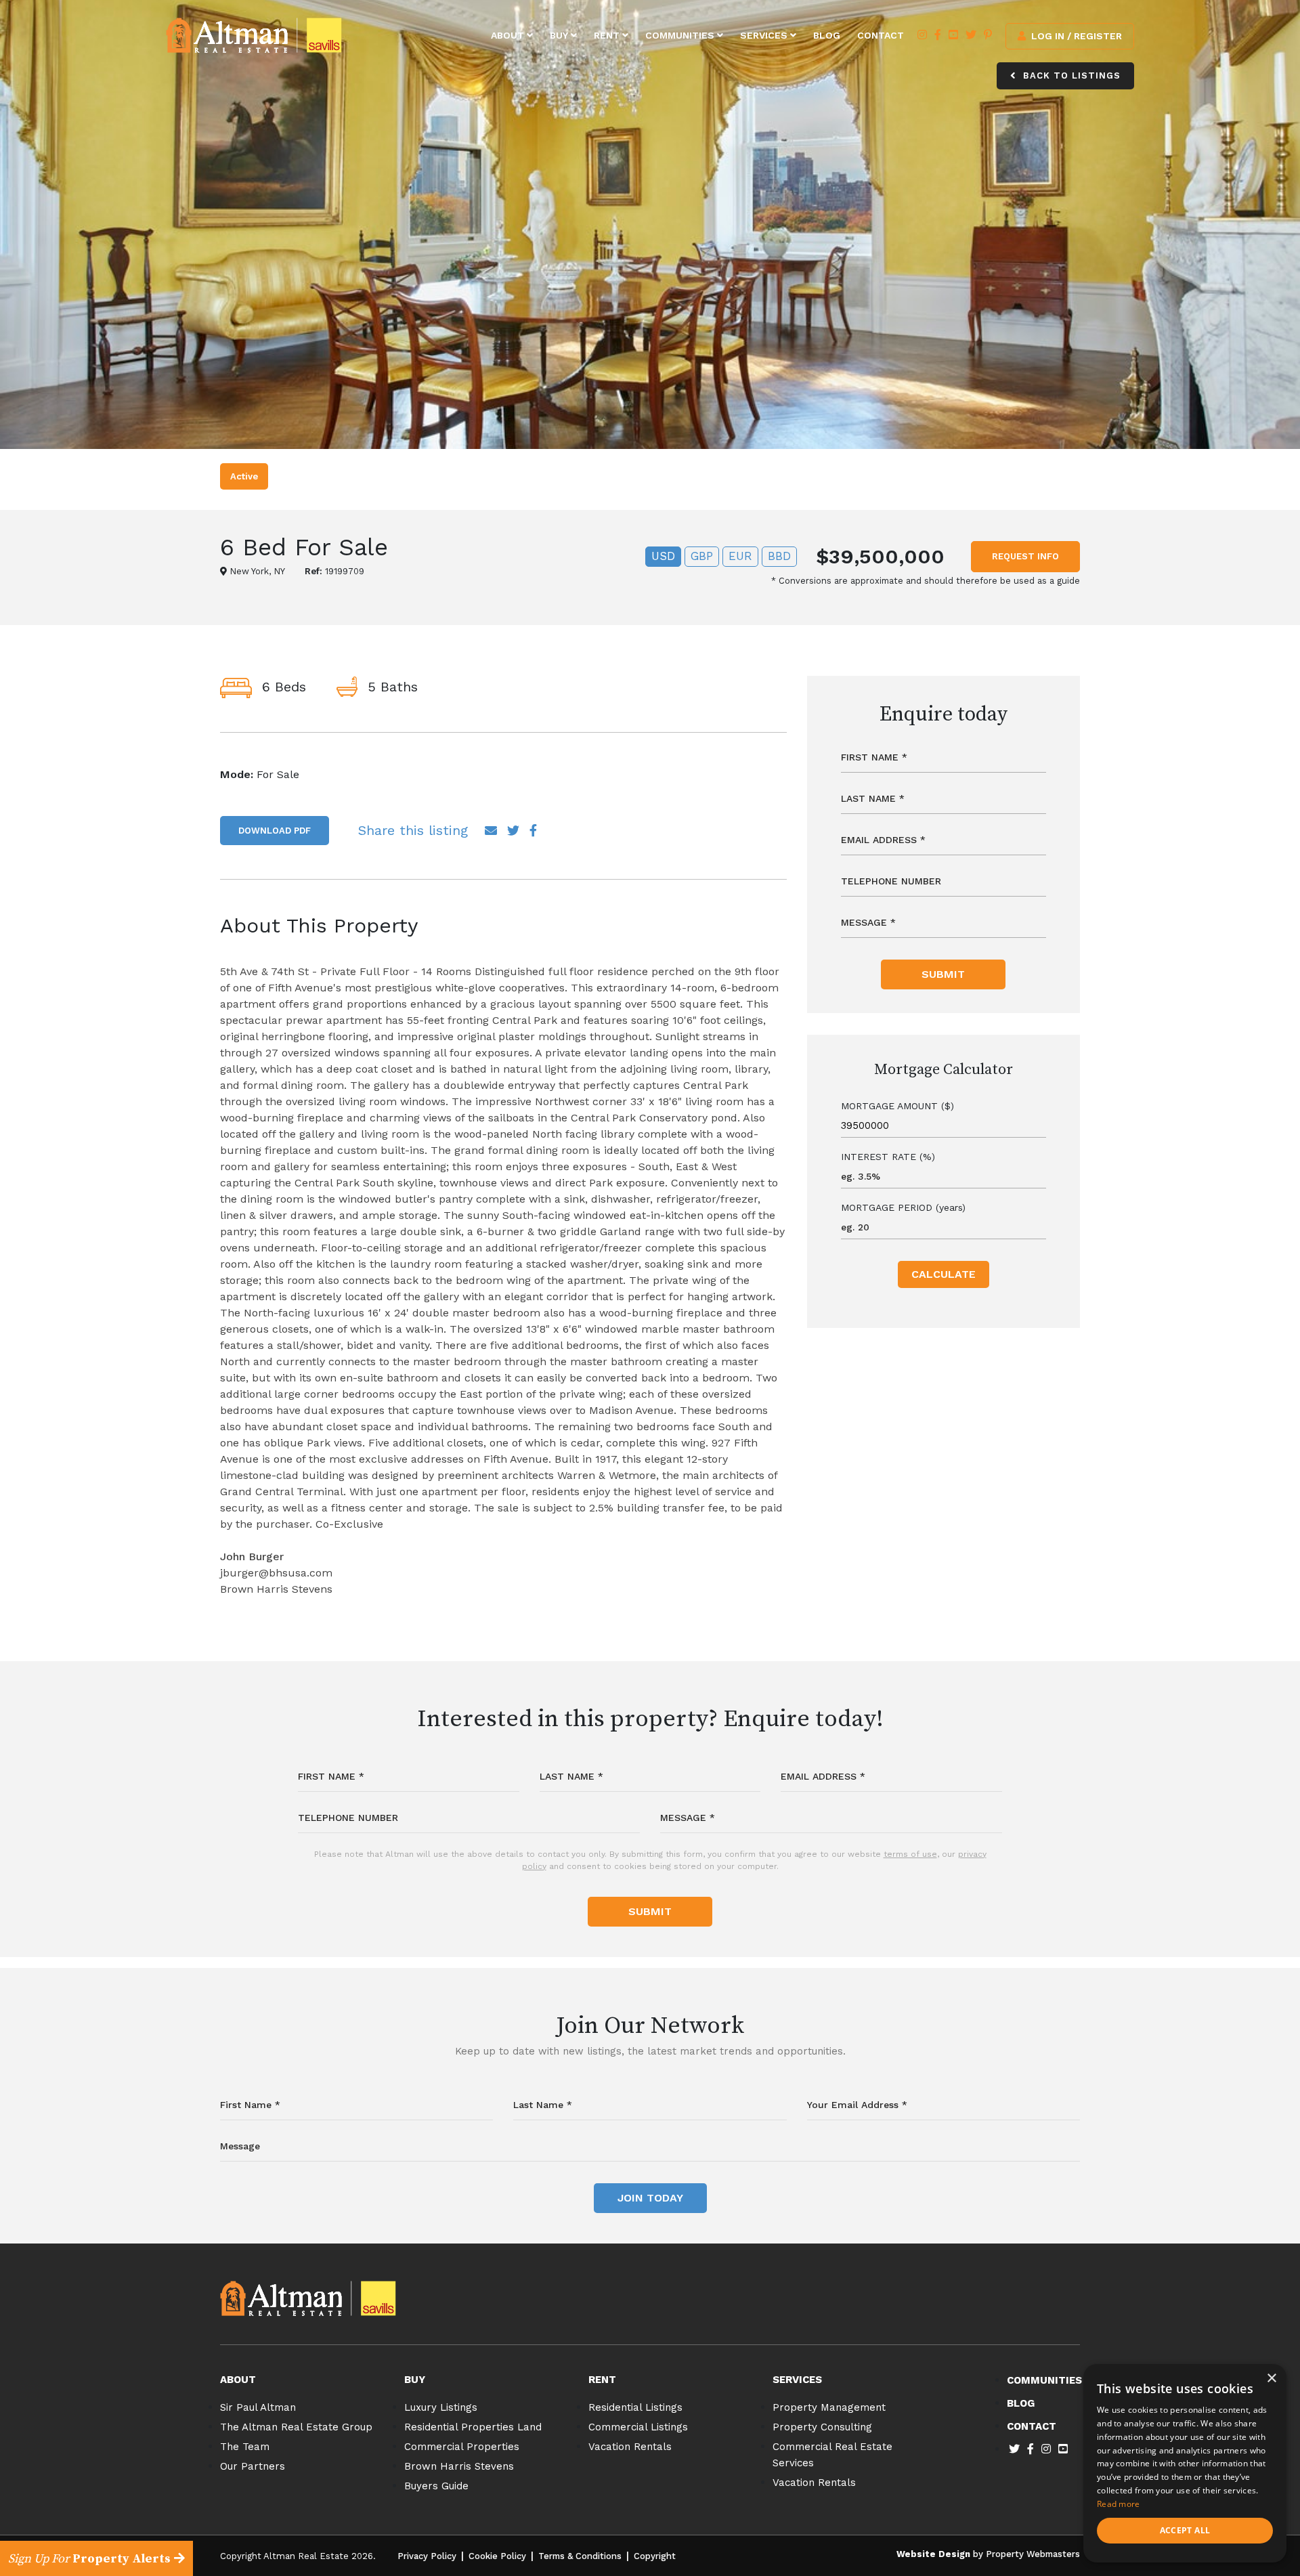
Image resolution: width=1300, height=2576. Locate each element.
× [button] (1271, 2379)
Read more (1119, 2504)
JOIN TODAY (650, 2198)
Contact (881, 35)
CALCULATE (944, 1274)
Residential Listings (635, 2407)
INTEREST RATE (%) (888, 1157)
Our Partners (253, 2466)
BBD (779, 556)
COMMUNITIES (1044, 2380)
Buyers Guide (436, 2486)
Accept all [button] (1185, 2530)
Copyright (655, 2556)
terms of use (910, 1854)
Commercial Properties (462, 2447)
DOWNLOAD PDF (275, 831)
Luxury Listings (441, 2407)
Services (765, 35)
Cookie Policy (497, 2556)
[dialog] (1185, 2463)
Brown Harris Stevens (459, 2466)
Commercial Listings (638, 2427)
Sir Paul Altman (258, 2407)
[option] (650, 224)
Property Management (829, 2407)
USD (663, 556)
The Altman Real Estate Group (296, 2427)
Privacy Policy (427, 2556)
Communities (681, 35)
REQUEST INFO (1025, 556)
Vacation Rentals (630, 2447)
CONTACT (1032, 2426)
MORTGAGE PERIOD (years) (903, 1207)
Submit (943, 974)
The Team (245, 2447)
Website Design (933, 2554)
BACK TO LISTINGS (1070, 76)
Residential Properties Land (473, 2427)
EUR (740, 556)
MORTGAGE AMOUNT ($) (897, 1106)
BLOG (1021, 2403)
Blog (827, 35)
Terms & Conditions (580, 2556)
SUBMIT (650, 1911)
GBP (702, 556)
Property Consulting (822, 2427)
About (509, 35)
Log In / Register (1075, 36)
